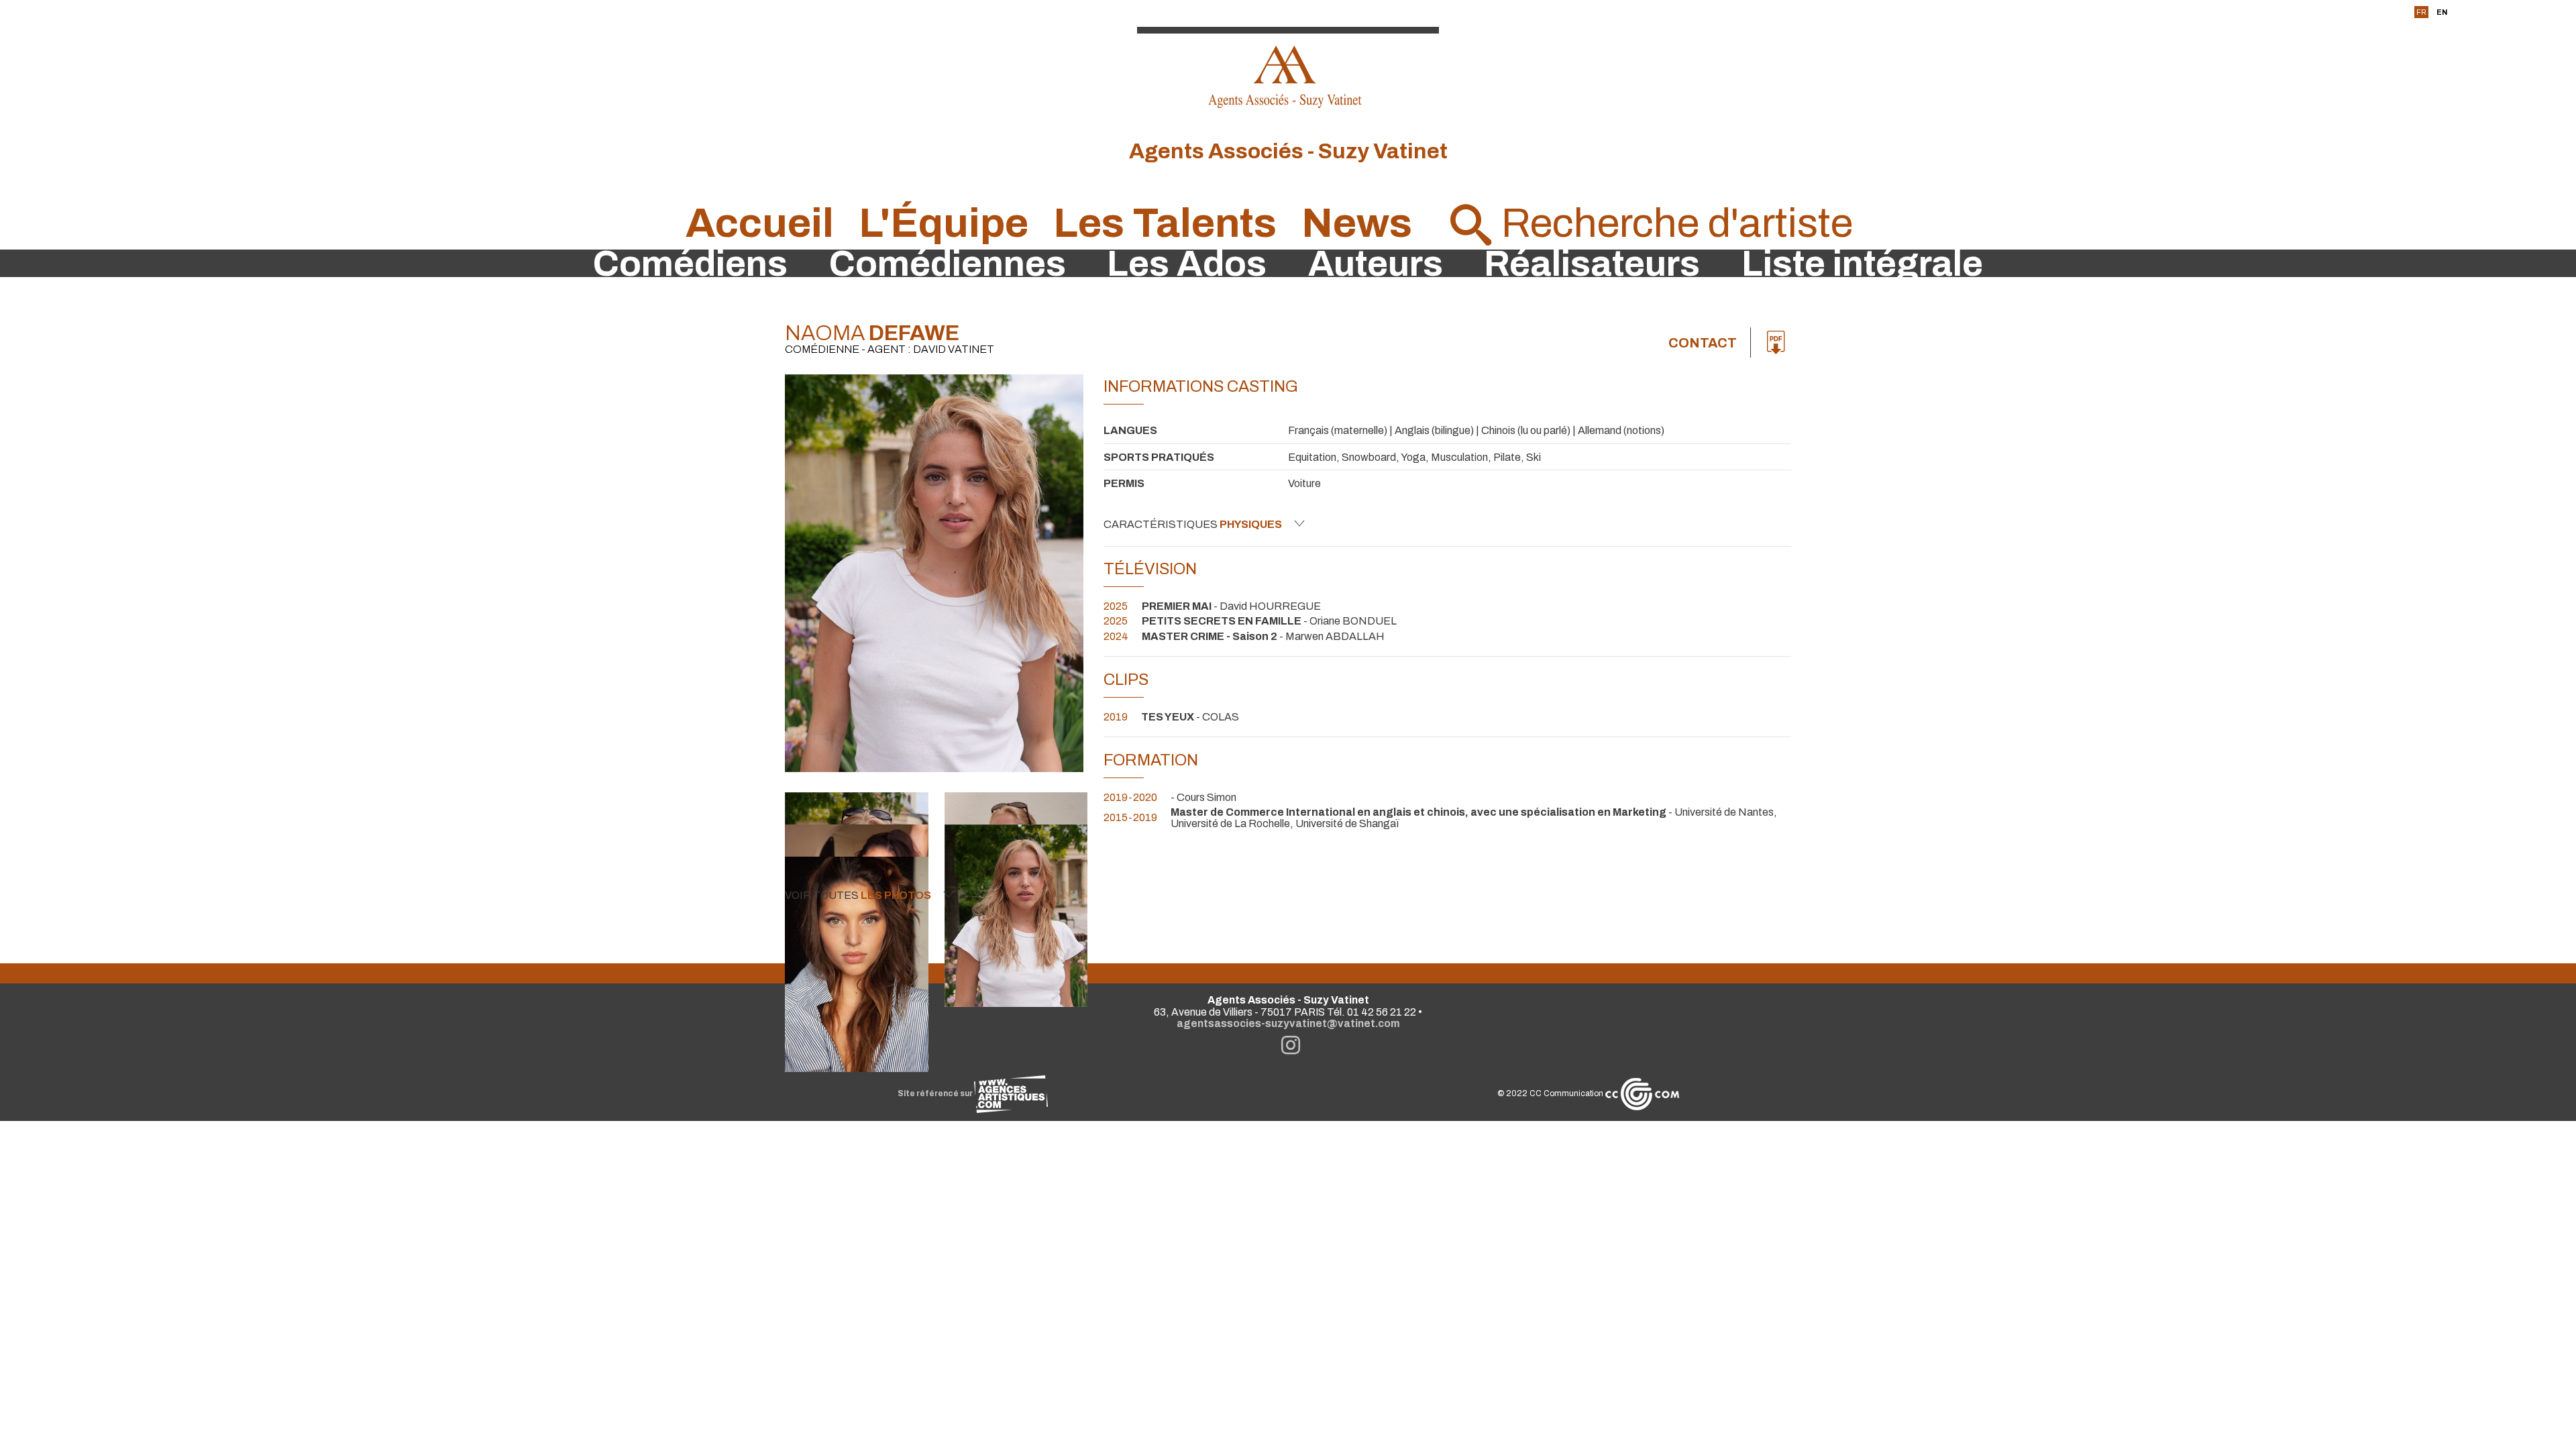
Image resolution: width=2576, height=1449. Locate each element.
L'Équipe (944, 223)
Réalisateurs (1592, 264)
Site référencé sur (936, 1093)
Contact (1703, 343)
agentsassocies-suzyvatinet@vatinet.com (1288, 1023)
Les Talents (1165, 223)
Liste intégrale (1862, 264)
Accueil (760, 223)
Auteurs (1376, 264)
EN (2442, 12)
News (1357, 223)
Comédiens (690, 264)
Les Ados (1187, 264)
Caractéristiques (1193, 524)
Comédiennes (948, 264)
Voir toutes (858, 895)
